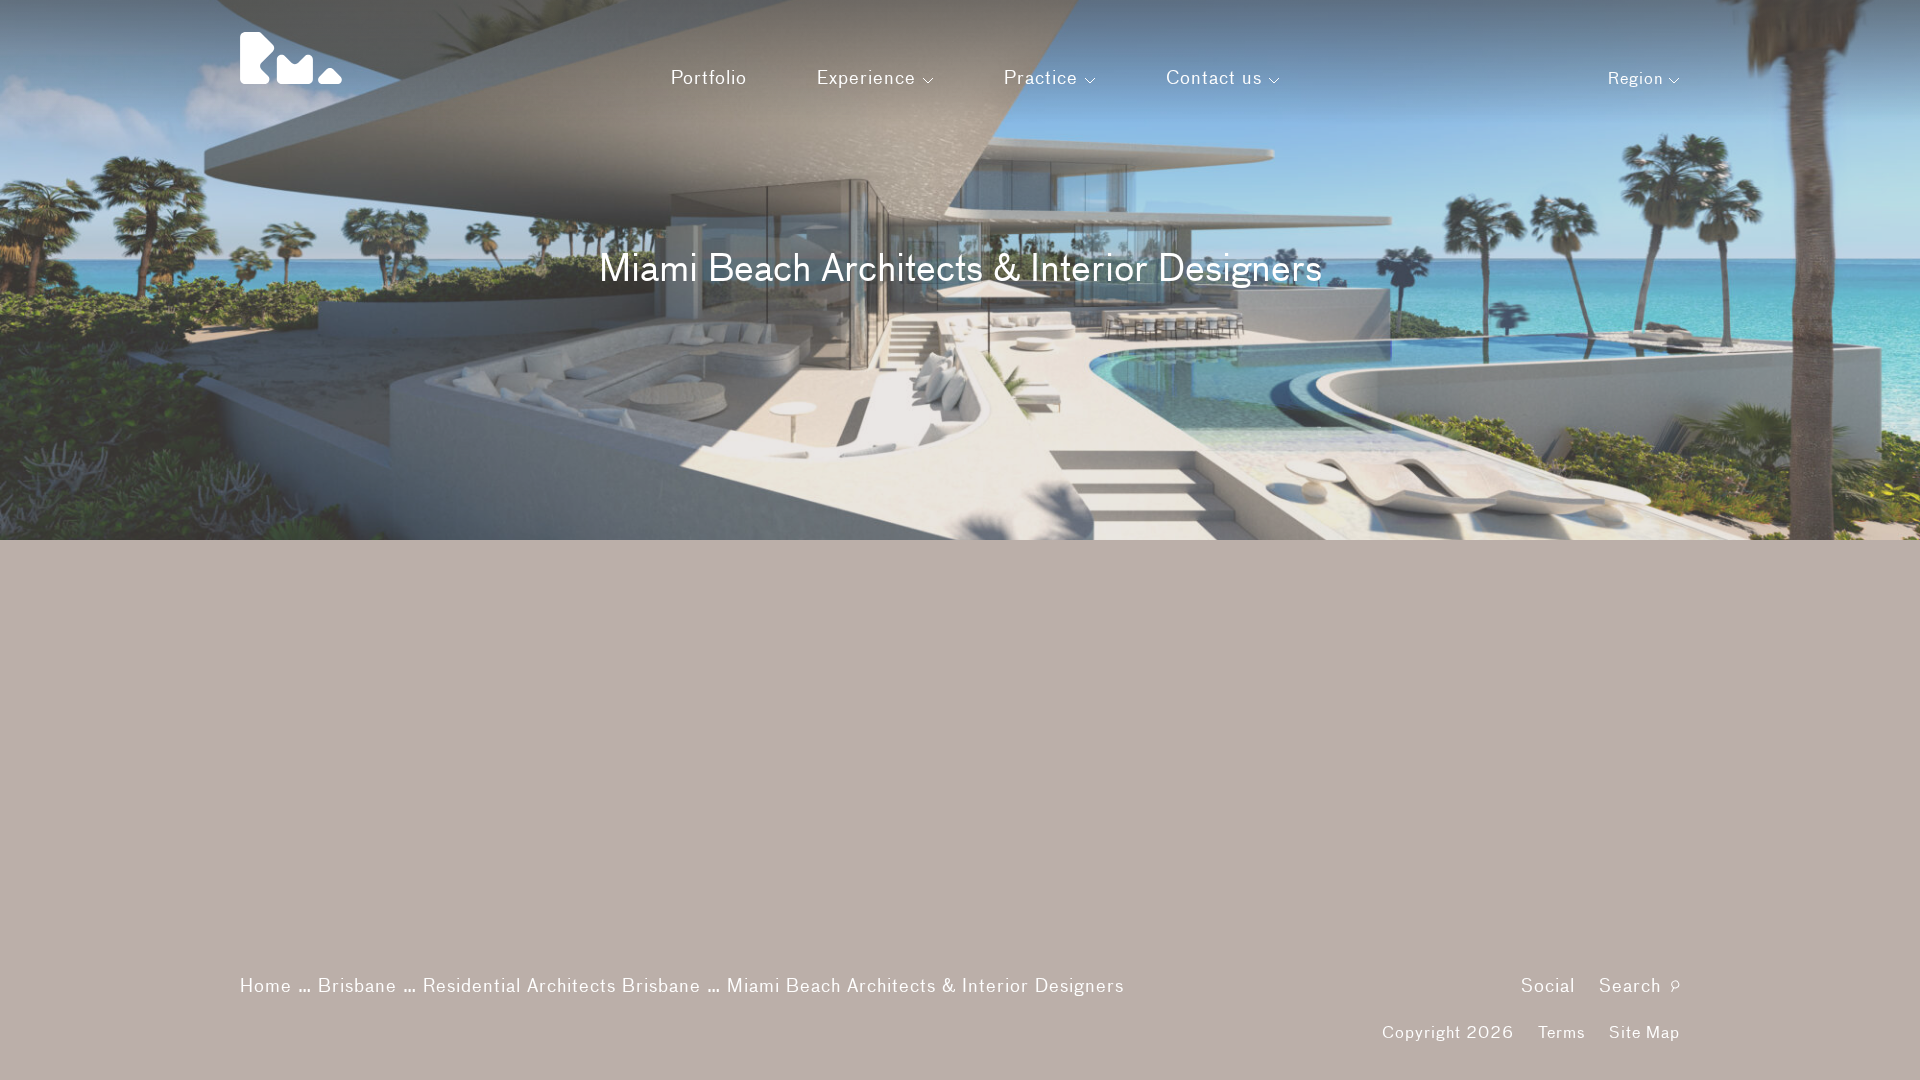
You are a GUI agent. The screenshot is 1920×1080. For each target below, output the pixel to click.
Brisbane (357, 987)
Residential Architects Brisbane (562, 987)
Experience (869, 79)
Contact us (1217, 79)
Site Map (1644, 1034)
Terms (1561, 1034)
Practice (1044, 79)
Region (1638, 80)
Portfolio (709, 79)
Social (1548, 987)
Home (266, 987)
